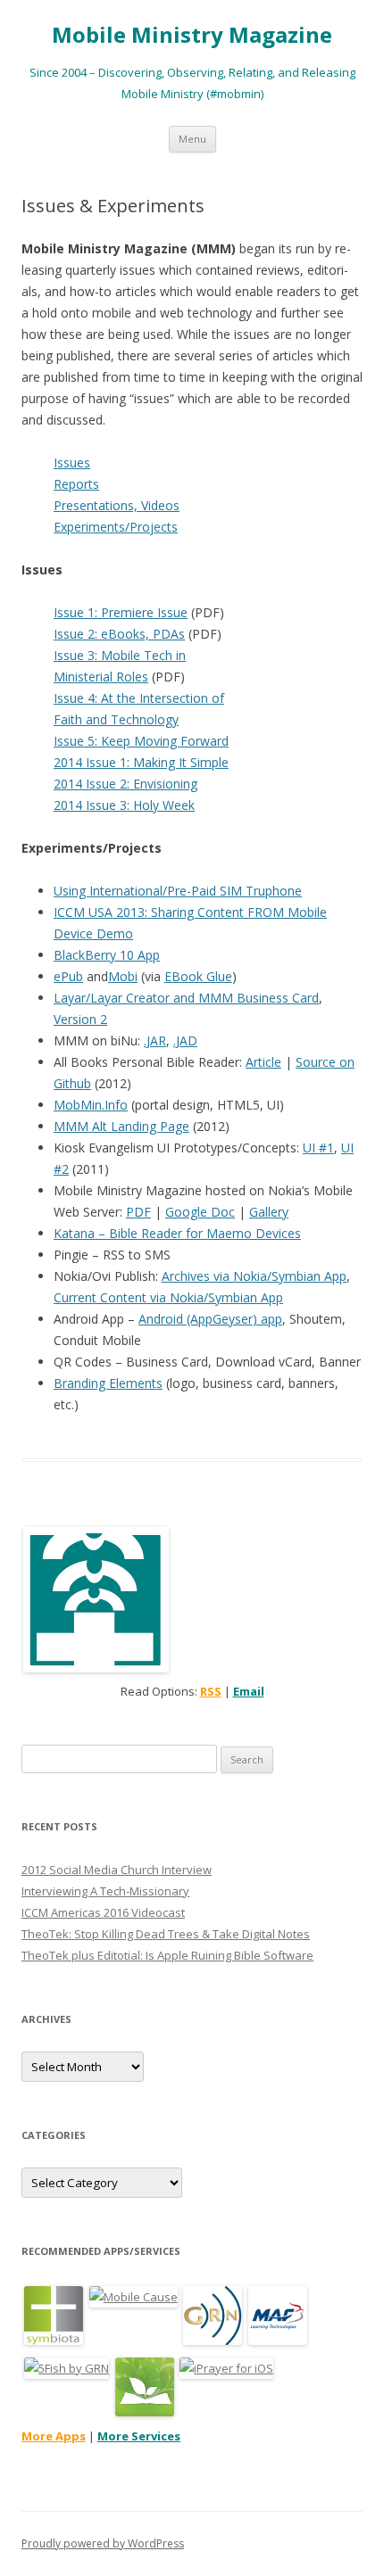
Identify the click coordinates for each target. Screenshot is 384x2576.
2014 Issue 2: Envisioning (125, 784)
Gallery (269, 1212)
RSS (211, 1691)
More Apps (54, 2436)
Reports (76, 484)
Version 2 (80, 1019)
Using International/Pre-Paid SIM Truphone (178, 891)
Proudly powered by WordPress (103, 2543)
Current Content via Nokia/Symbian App (168, 1297)
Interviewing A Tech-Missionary (105, 1891)
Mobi (123, 976)
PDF (138, 1212)
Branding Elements (108, 1383)
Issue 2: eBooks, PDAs (119, 634)
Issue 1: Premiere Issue (121, 612)
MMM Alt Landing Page (121, 1126)
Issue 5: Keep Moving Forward (141, 741)
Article (263, 1062)
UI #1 (318, 1148)
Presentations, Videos (117, 505)
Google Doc (200, 1212)
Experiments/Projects (116, 527)
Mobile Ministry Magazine (192, 35)
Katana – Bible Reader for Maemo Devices (177, 1233)
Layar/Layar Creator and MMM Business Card (186, 998)
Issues (72, 462)
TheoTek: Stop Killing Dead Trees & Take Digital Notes (166, 1934)
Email (249, 1691)
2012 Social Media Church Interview (117, 1870)
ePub (68, 976)
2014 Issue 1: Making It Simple (141, 762)
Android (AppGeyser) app (210, 1319)
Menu (192, 139)
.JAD (185, 1040)
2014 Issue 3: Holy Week (124, 805)
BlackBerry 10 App (107, 955)
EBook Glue (198, 976)
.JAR (155, 1040)
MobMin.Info (91, 1105)
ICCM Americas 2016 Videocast (103, 1912)
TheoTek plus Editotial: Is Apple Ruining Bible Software (167, 1955)
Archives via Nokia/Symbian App (254, 1276)
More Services (139, 2436)
